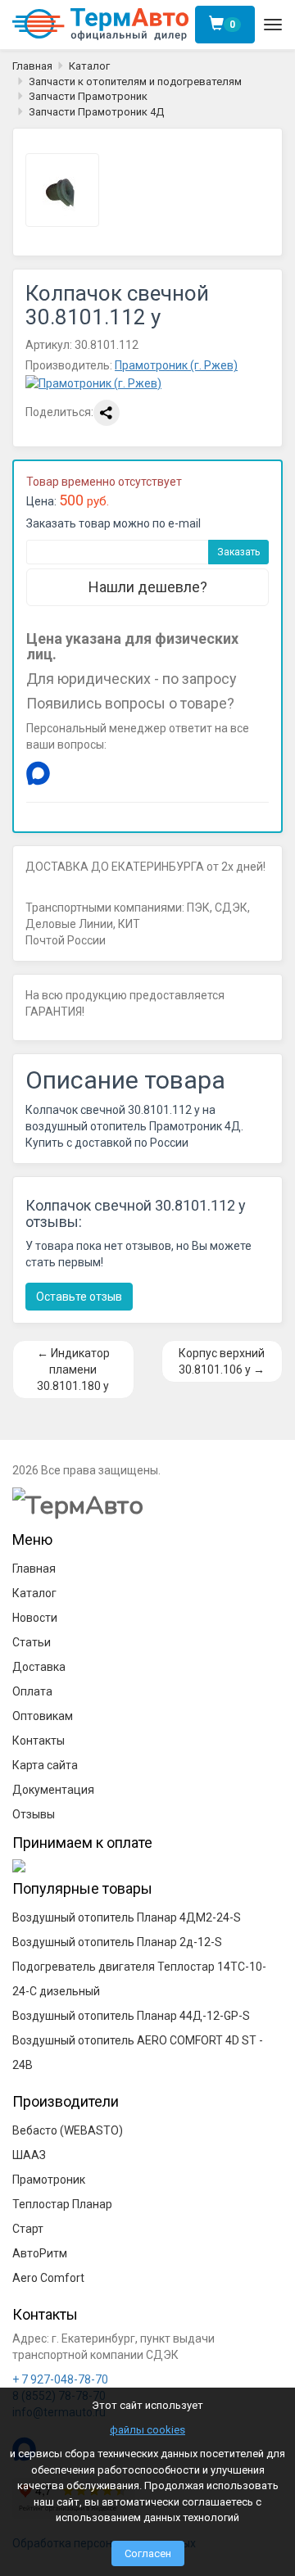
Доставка (39, 1667)
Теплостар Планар (62, 2204)
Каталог (89, 66)
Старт (28, 2229)
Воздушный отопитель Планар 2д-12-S (117, 1942)
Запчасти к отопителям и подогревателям (135, 81)
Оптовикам (43, 1716)
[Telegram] (71, 773)
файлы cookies (147, 2430)
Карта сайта (45, 1765)
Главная (32, 66)
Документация (53, 1790)
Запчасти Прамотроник (88, 96)
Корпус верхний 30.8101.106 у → (222, 1361)
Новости (35, 1618)
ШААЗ (29, 2155)
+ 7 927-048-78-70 (60, 2379)
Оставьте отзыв (79, 1297)
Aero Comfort (48, 2278)
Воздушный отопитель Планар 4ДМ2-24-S (127, 1917)
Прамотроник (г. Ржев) (176, 365)
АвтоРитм (40, 2253)
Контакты (39, 1741)
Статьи (32, 1642)
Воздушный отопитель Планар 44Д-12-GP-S (131, 2016)
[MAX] (39, 773)
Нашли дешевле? (148, 587)
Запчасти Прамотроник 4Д (96, 112)
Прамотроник (49, 2180)
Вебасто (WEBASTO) (68, 2130)
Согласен (148, 2553)
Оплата (32, 1691)
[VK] (104, 773)
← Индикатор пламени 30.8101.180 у (73, 1369)
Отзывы (34, 1814)
